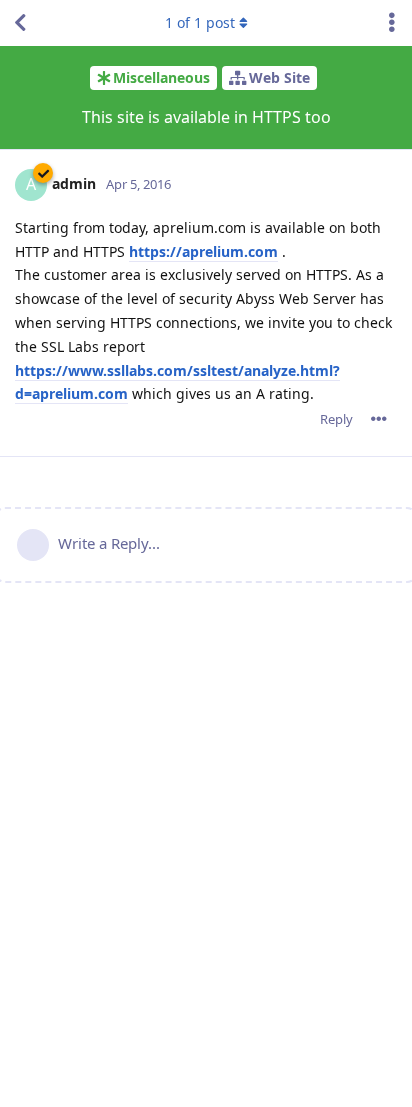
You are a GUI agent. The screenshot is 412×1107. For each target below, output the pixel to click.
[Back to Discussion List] (20, 23)
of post (200, 22)
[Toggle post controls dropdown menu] (379, 419)
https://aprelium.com (203, 251)
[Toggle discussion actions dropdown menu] (392, 23)
